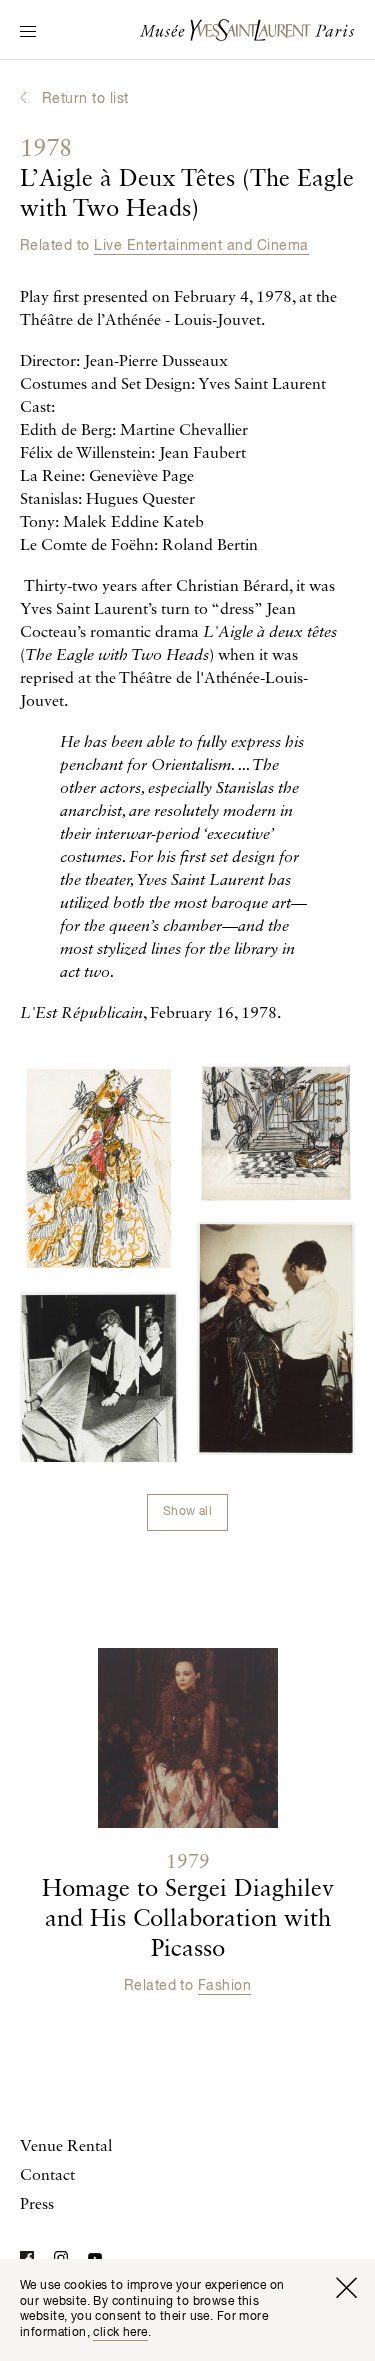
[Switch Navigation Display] (28, 33)
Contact (47, 2176)
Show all (187, 1512)
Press (37, 2205)
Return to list (85, 99)
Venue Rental (66, 2147)
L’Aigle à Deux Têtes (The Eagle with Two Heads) (187, 180)
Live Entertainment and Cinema (201, 246)
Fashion (224, 1986)
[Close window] (346, 2288)
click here (120, 2333)
